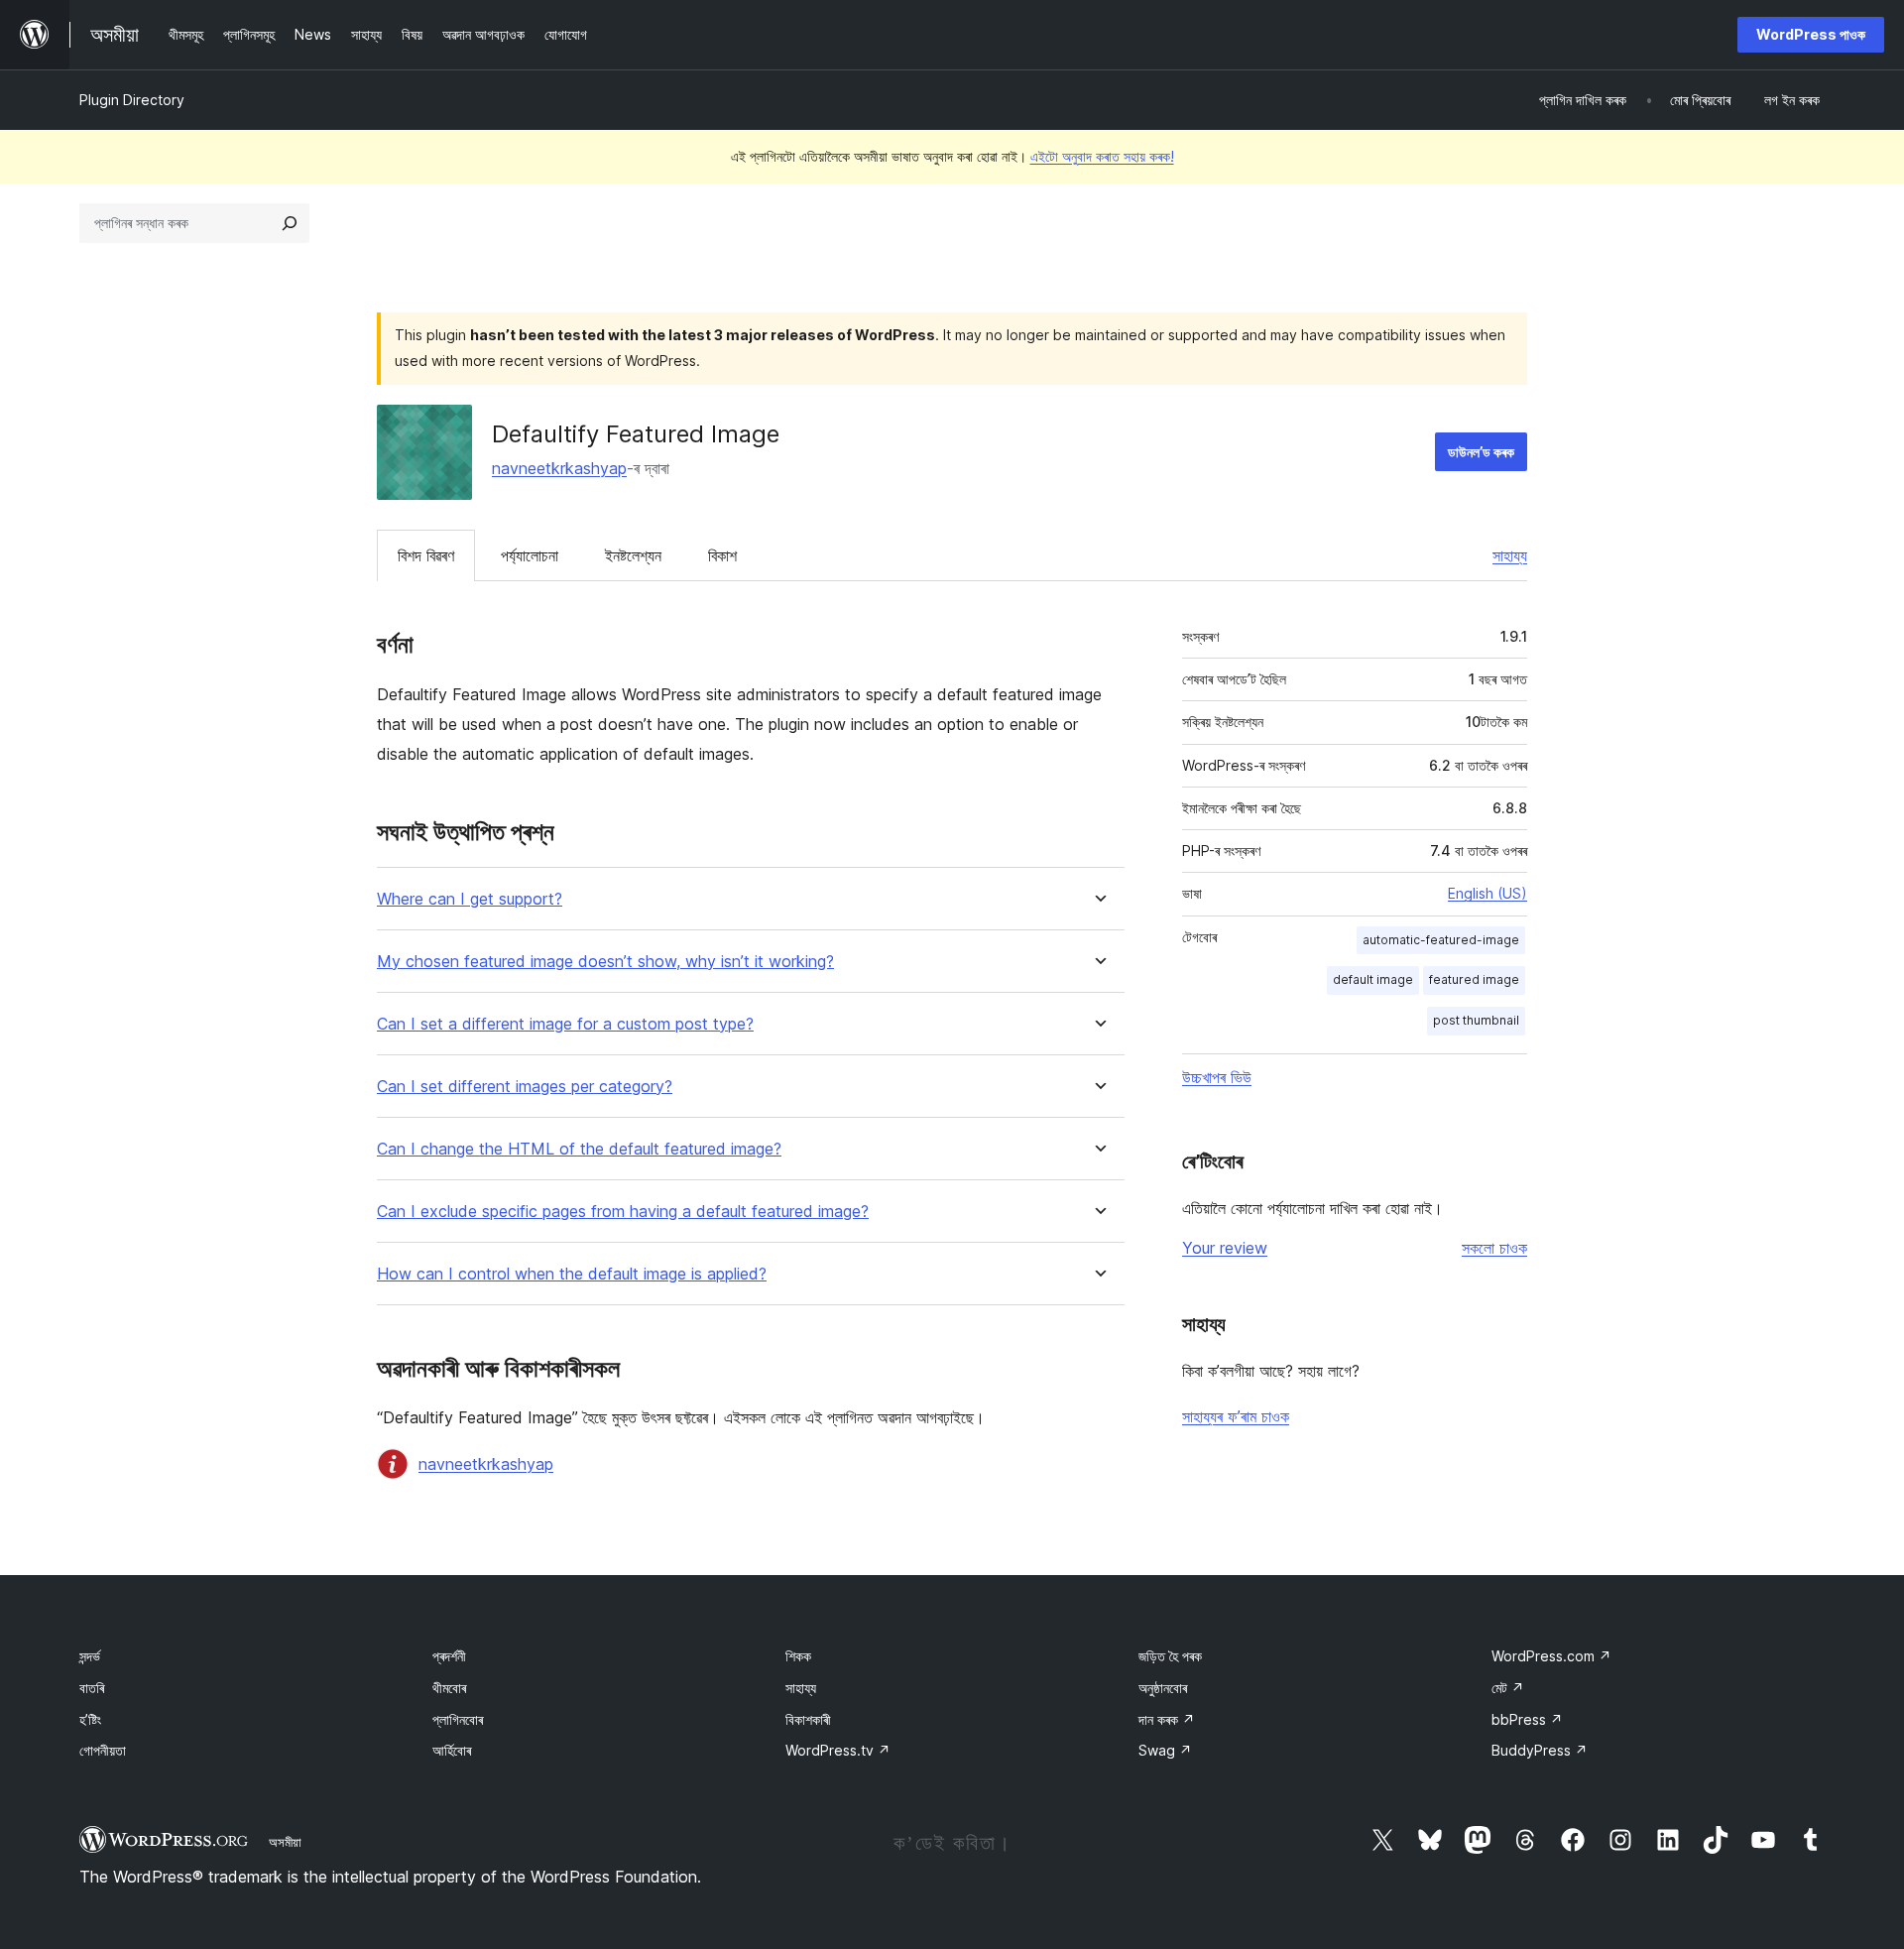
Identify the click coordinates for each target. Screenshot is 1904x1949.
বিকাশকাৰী (808, 1719)
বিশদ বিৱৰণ (426, 555)
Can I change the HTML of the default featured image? (579, 1149)
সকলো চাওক (1494, 1248)
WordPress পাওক (1811, 34)
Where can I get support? (470, 899)
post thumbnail (1476, 1020)
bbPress (1527, 1719)
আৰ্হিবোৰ (452, 1750)
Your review (1225, 1248)
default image (1373, 979)
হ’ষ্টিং (90, 1719)
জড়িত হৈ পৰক (1170, 1656)
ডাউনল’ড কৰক (1481, 452)
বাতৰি (92, 1688)
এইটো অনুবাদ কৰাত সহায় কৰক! (1102, 156)
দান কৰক (1167, 1719)
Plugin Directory (132, 100)
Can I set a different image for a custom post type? (565, 1024)
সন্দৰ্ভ (90, 1656)
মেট (1508, 1688)
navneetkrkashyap (559, 468)
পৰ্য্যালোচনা (530, 555)
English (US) (1487, 893)
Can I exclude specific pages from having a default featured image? (623, 1212)
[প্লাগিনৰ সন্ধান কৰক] (290, 223)
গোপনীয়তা (103, 1750)
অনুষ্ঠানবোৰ (1163, 1688)
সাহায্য (1510, 555)
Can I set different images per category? (525, 1087)
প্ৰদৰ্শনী (449, 1656)
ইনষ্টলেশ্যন (633, 555)
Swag (1165, 1750)
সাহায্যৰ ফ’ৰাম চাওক (1236, 1416)
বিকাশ (722, 555)
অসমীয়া (285, 1842)
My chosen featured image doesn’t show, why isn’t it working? (605, 962)
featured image (1474, 979)
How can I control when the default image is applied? (572, 1274)
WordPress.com (1551, 1656)
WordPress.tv (838, 1750)
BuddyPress (1540, 1750)
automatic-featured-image (1441, 940)
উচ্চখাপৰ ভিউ (1217, 1077)
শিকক (798, 1656)
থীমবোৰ (449, 1688)
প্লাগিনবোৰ (458, 1719)
